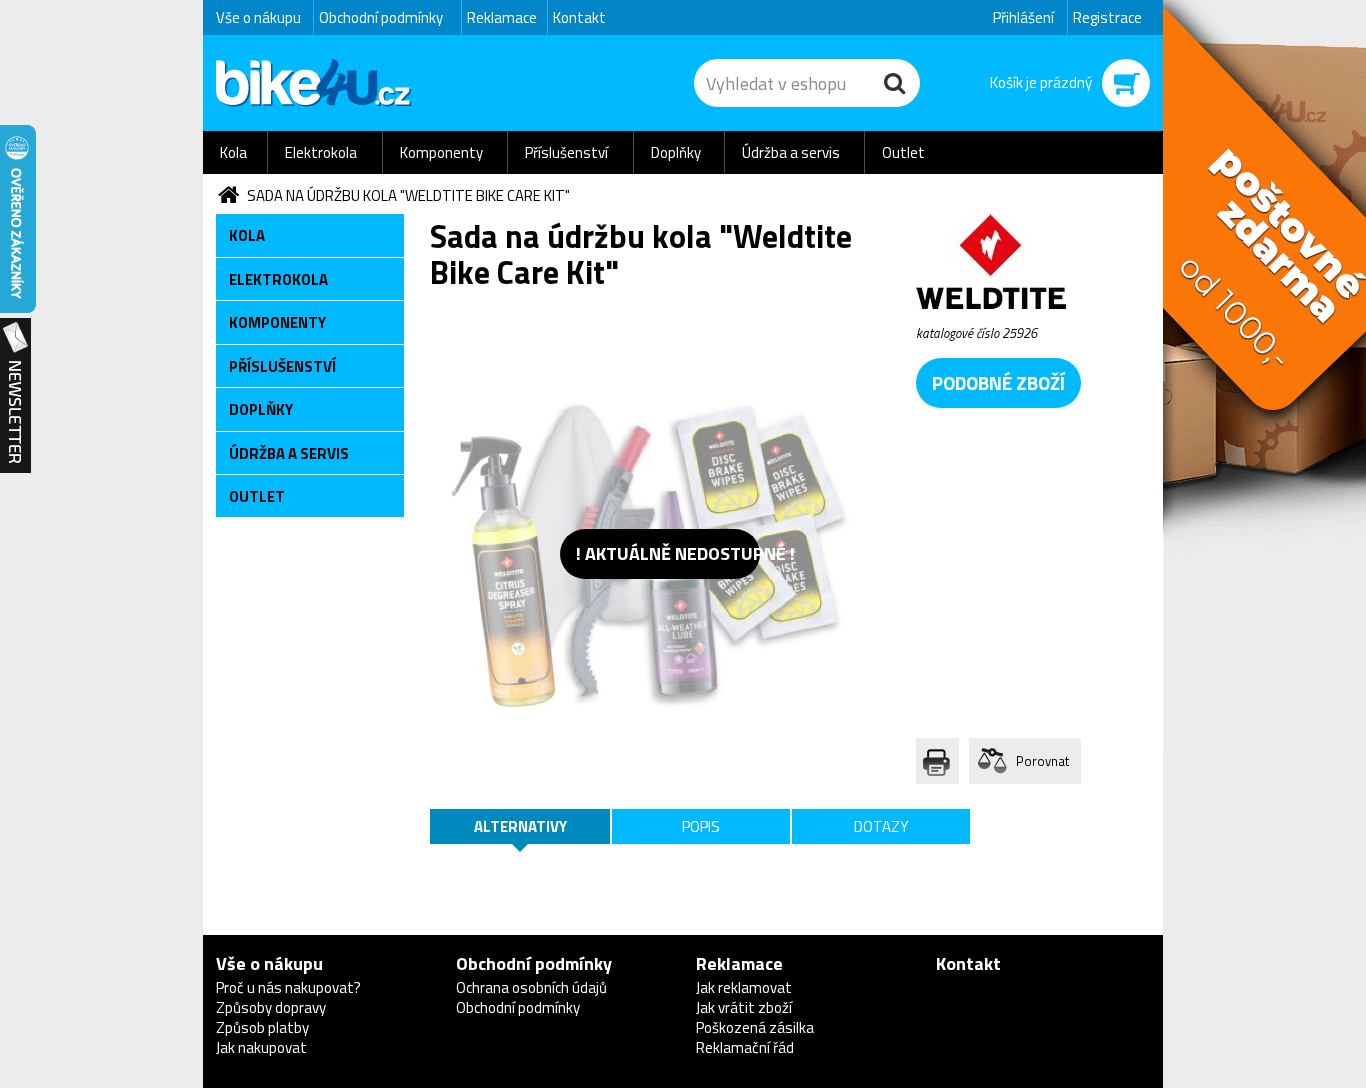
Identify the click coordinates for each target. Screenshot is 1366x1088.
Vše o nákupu (258, 17)
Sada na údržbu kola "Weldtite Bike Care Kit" (408, 195)
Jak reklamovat (744, 987)
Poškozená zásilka (755, 1027)
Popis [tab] (701, 826)
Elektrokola (321, 152)
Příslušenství (566, 152)
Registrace (1107, 17)
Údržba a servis (791, 152)
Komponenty (441, 152)
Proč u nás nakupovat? (288, 987)
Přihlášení (1023, 17)
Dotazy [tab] (881, 826)
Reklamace (502, 17)
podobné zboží (998, 382)
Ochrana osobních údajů (531, 987)
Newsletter (15, 396)
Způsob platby (262, 1027)
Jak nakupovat (261, 1047)
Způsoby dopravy (271, 1007)
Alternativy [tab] (520, 826)
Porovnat (1042, 761)
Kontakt (579, 17)
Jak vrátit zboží (744, 1007)
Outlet (903, 152)
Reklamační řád (745, 1047)
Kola (233, 152)
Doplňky (676, 152)
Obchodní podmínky (381, 17)
